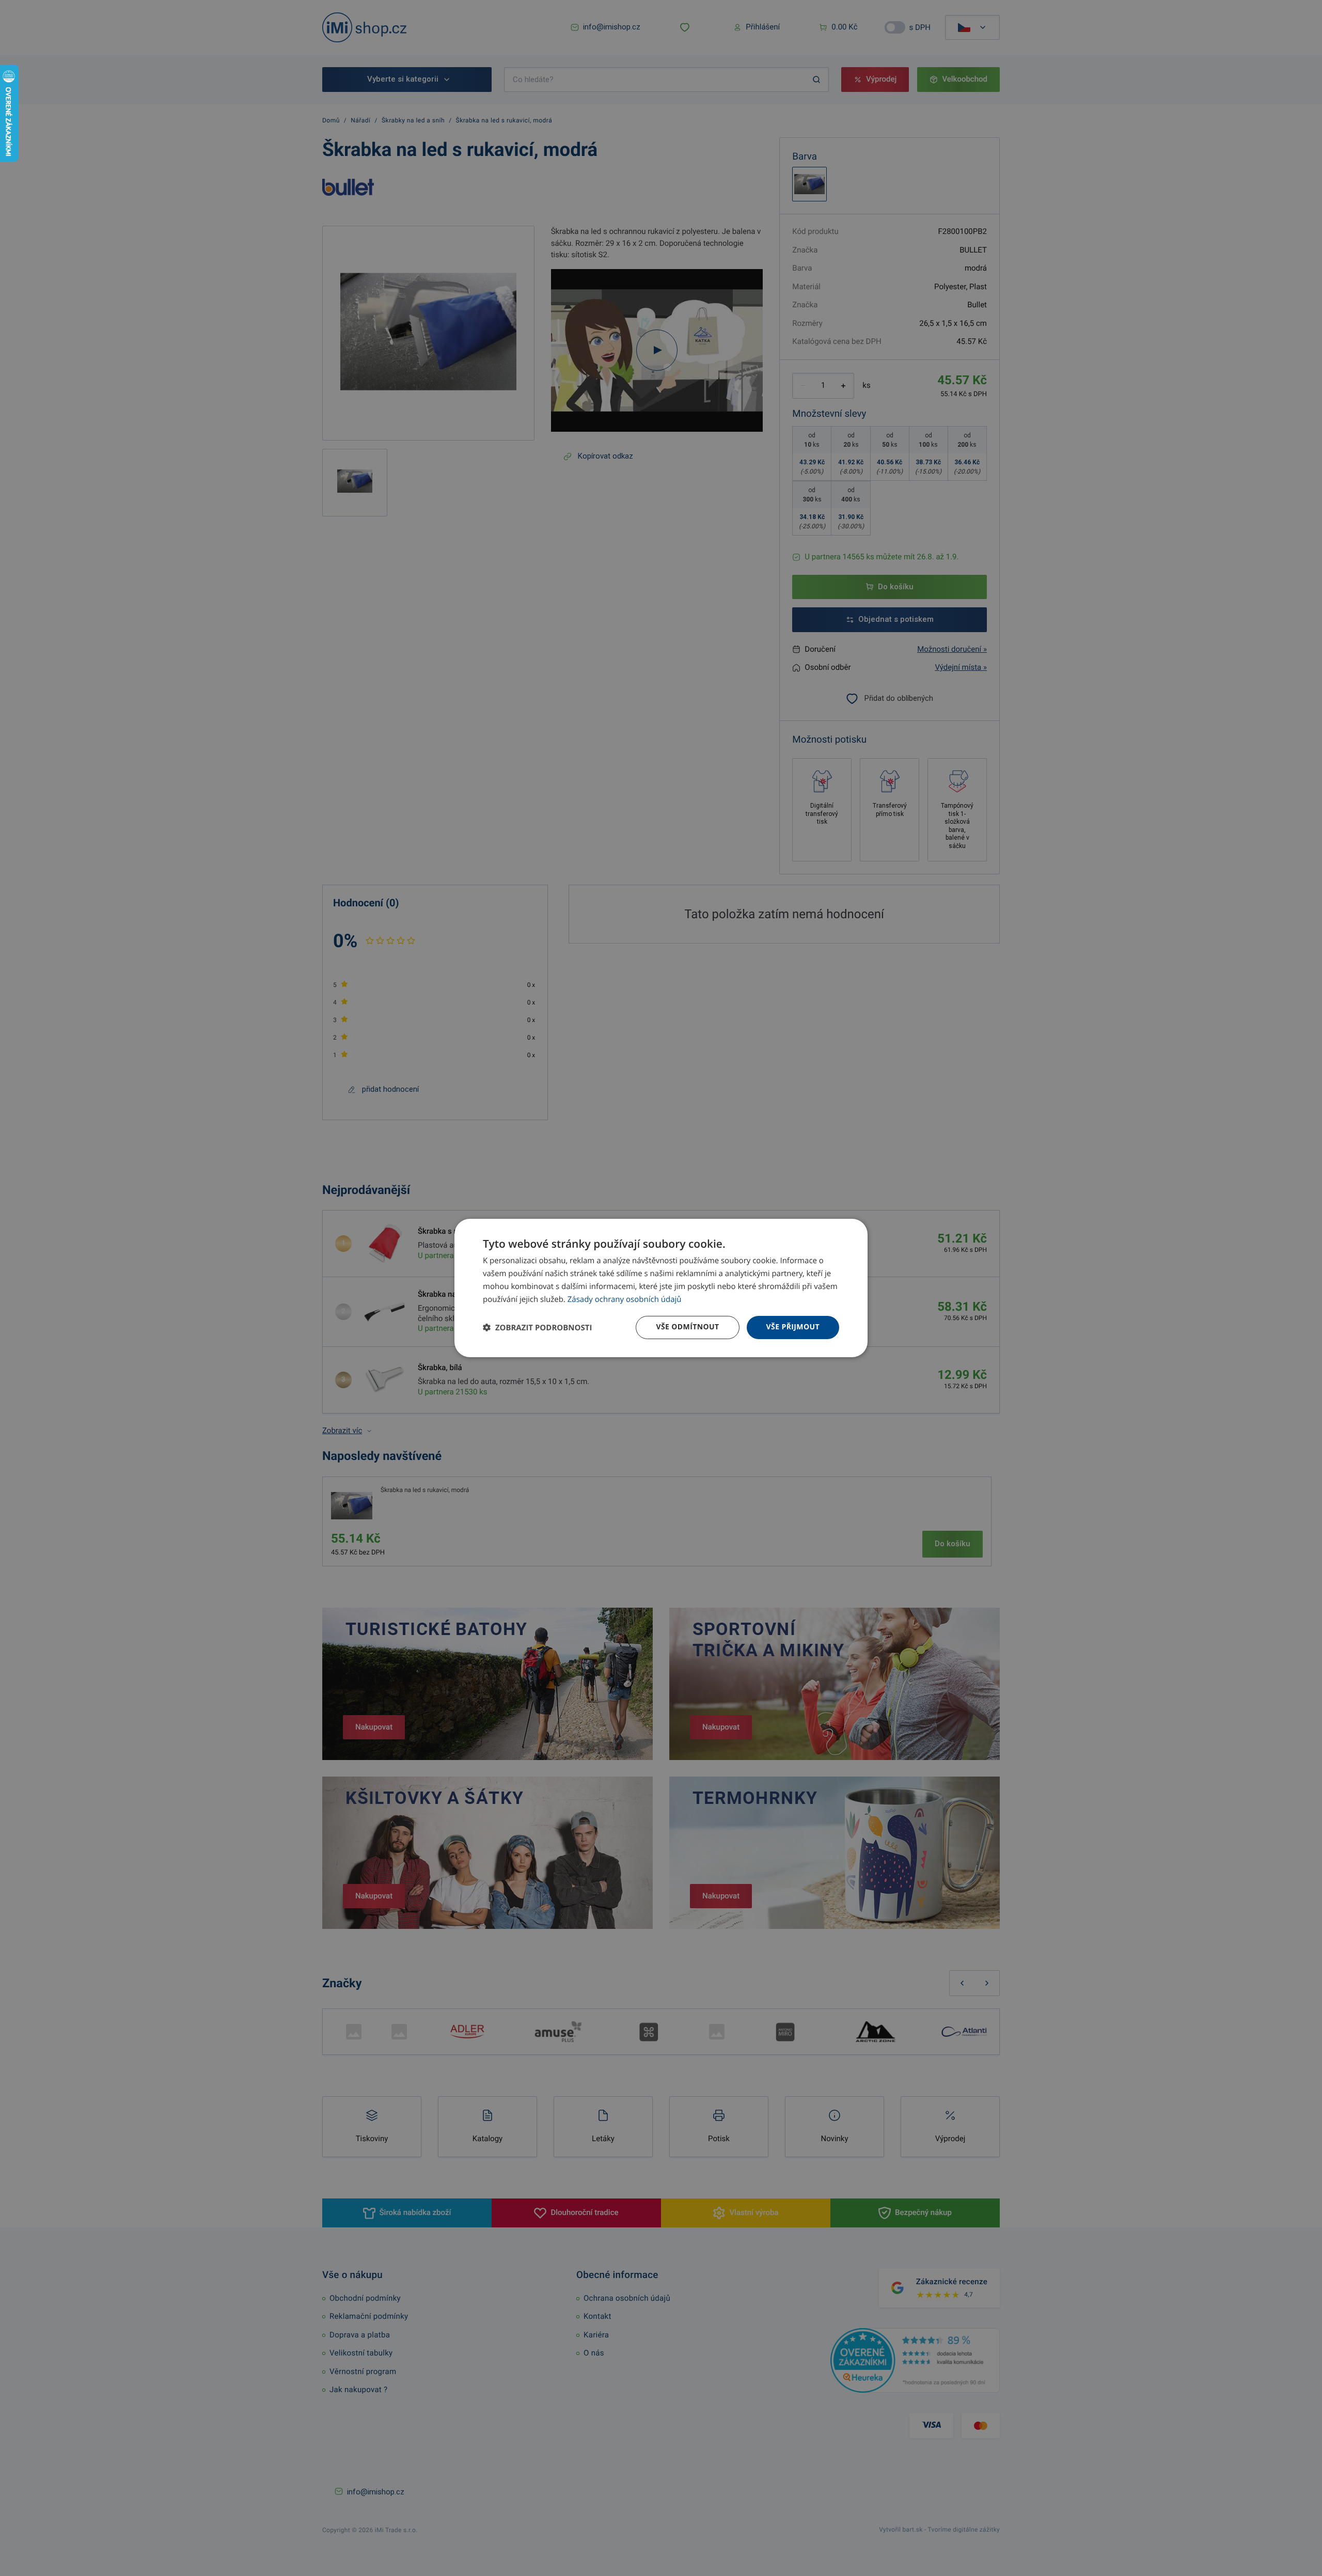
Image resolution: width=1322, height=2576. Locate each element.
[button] (537, 1328)
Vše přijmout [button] (793, 1327)
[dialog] (661, 1288)
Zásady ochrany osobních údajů (625, 1299)
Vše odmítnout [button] (687, 1327)
